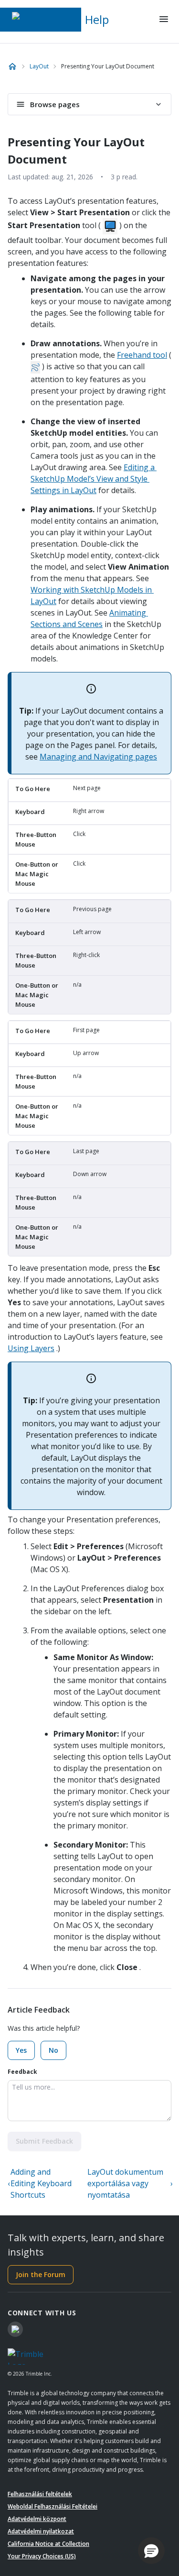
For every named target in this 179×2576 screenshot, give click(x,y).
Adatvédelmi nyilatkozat (41, 2531)
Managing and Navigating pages (98, 757)
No (53, 2050)
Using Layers (31, 1348)
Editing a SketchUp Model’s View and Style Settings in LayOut (94, 479)
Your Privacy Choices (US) (42, 2556)
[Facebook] (15, 2329)
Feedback (22, 2072)
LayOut (39, 66)
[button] (151, 2551)
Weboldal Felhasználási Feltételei (53, 2506)
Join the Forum (41, 2274)
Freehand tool (142, 355)
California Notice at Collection (48, 2544)
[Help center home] (12, 66)
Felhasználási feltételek (40, 2494)
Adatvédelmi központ (37, 2519)
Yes (21, 2050)
